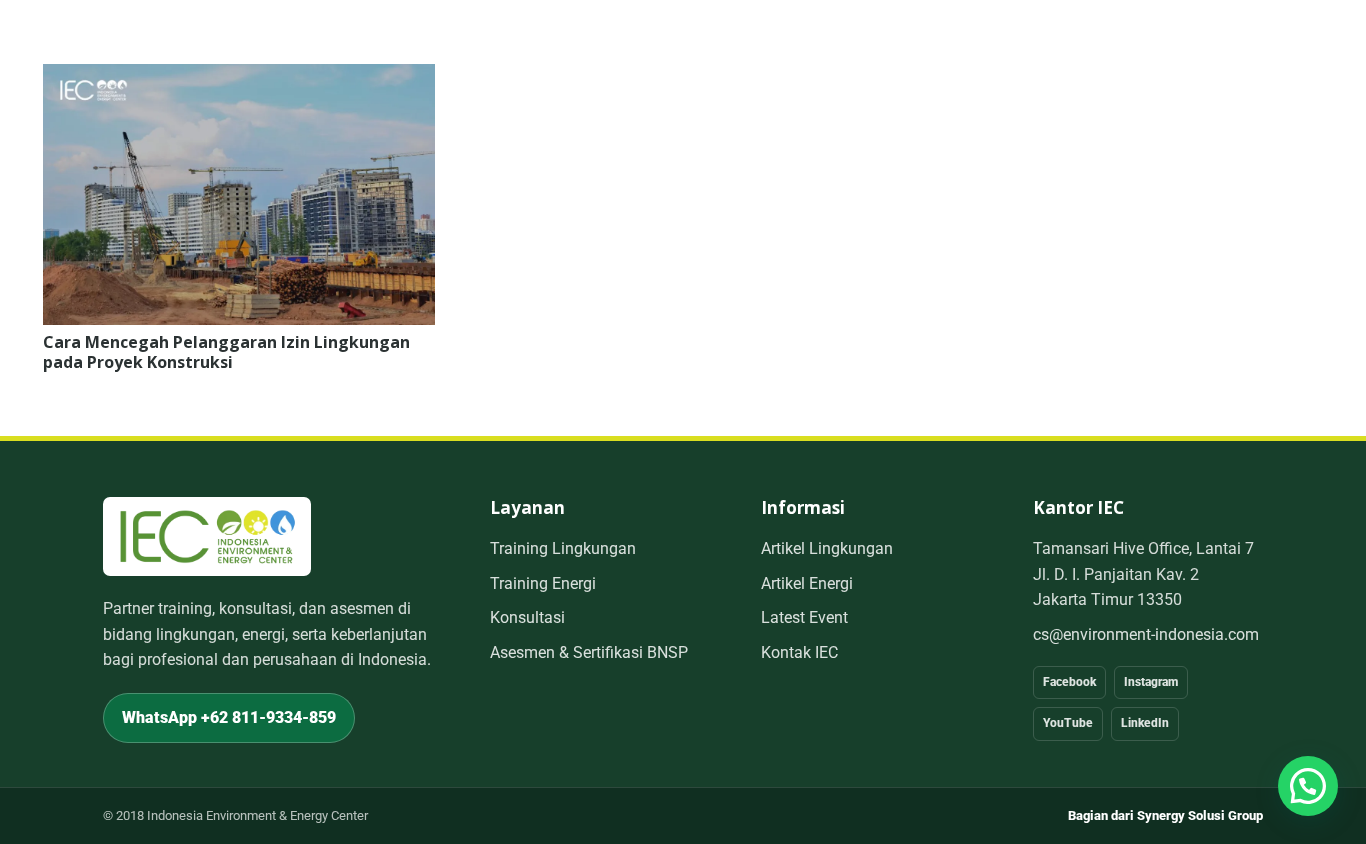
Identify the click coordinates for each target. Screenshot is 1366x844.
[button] (1308, 786)
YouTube (1068, 723)
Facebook (1069, 682)
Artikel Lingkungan (827, 548)
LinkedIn (1145, 723)
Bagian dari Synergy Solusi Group (1165, 815)
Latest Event (804, 617)
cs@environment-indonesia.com (1146, 634)
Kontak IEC (799, 652)
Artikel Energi (807, 583)
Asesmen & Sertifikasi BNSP (589, 652)
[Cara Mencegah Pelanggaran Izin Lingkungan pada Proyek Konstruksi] (239, 77)
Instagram (1151, 682)
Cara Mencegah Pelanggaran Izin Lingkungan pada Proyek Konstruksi (226, 351)
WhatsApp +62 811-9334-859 (229, 717)
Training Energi (543, 583)
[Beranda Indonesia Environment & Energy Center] (207, 536)
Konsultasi (527, 617)
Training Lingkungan (563, 548)
